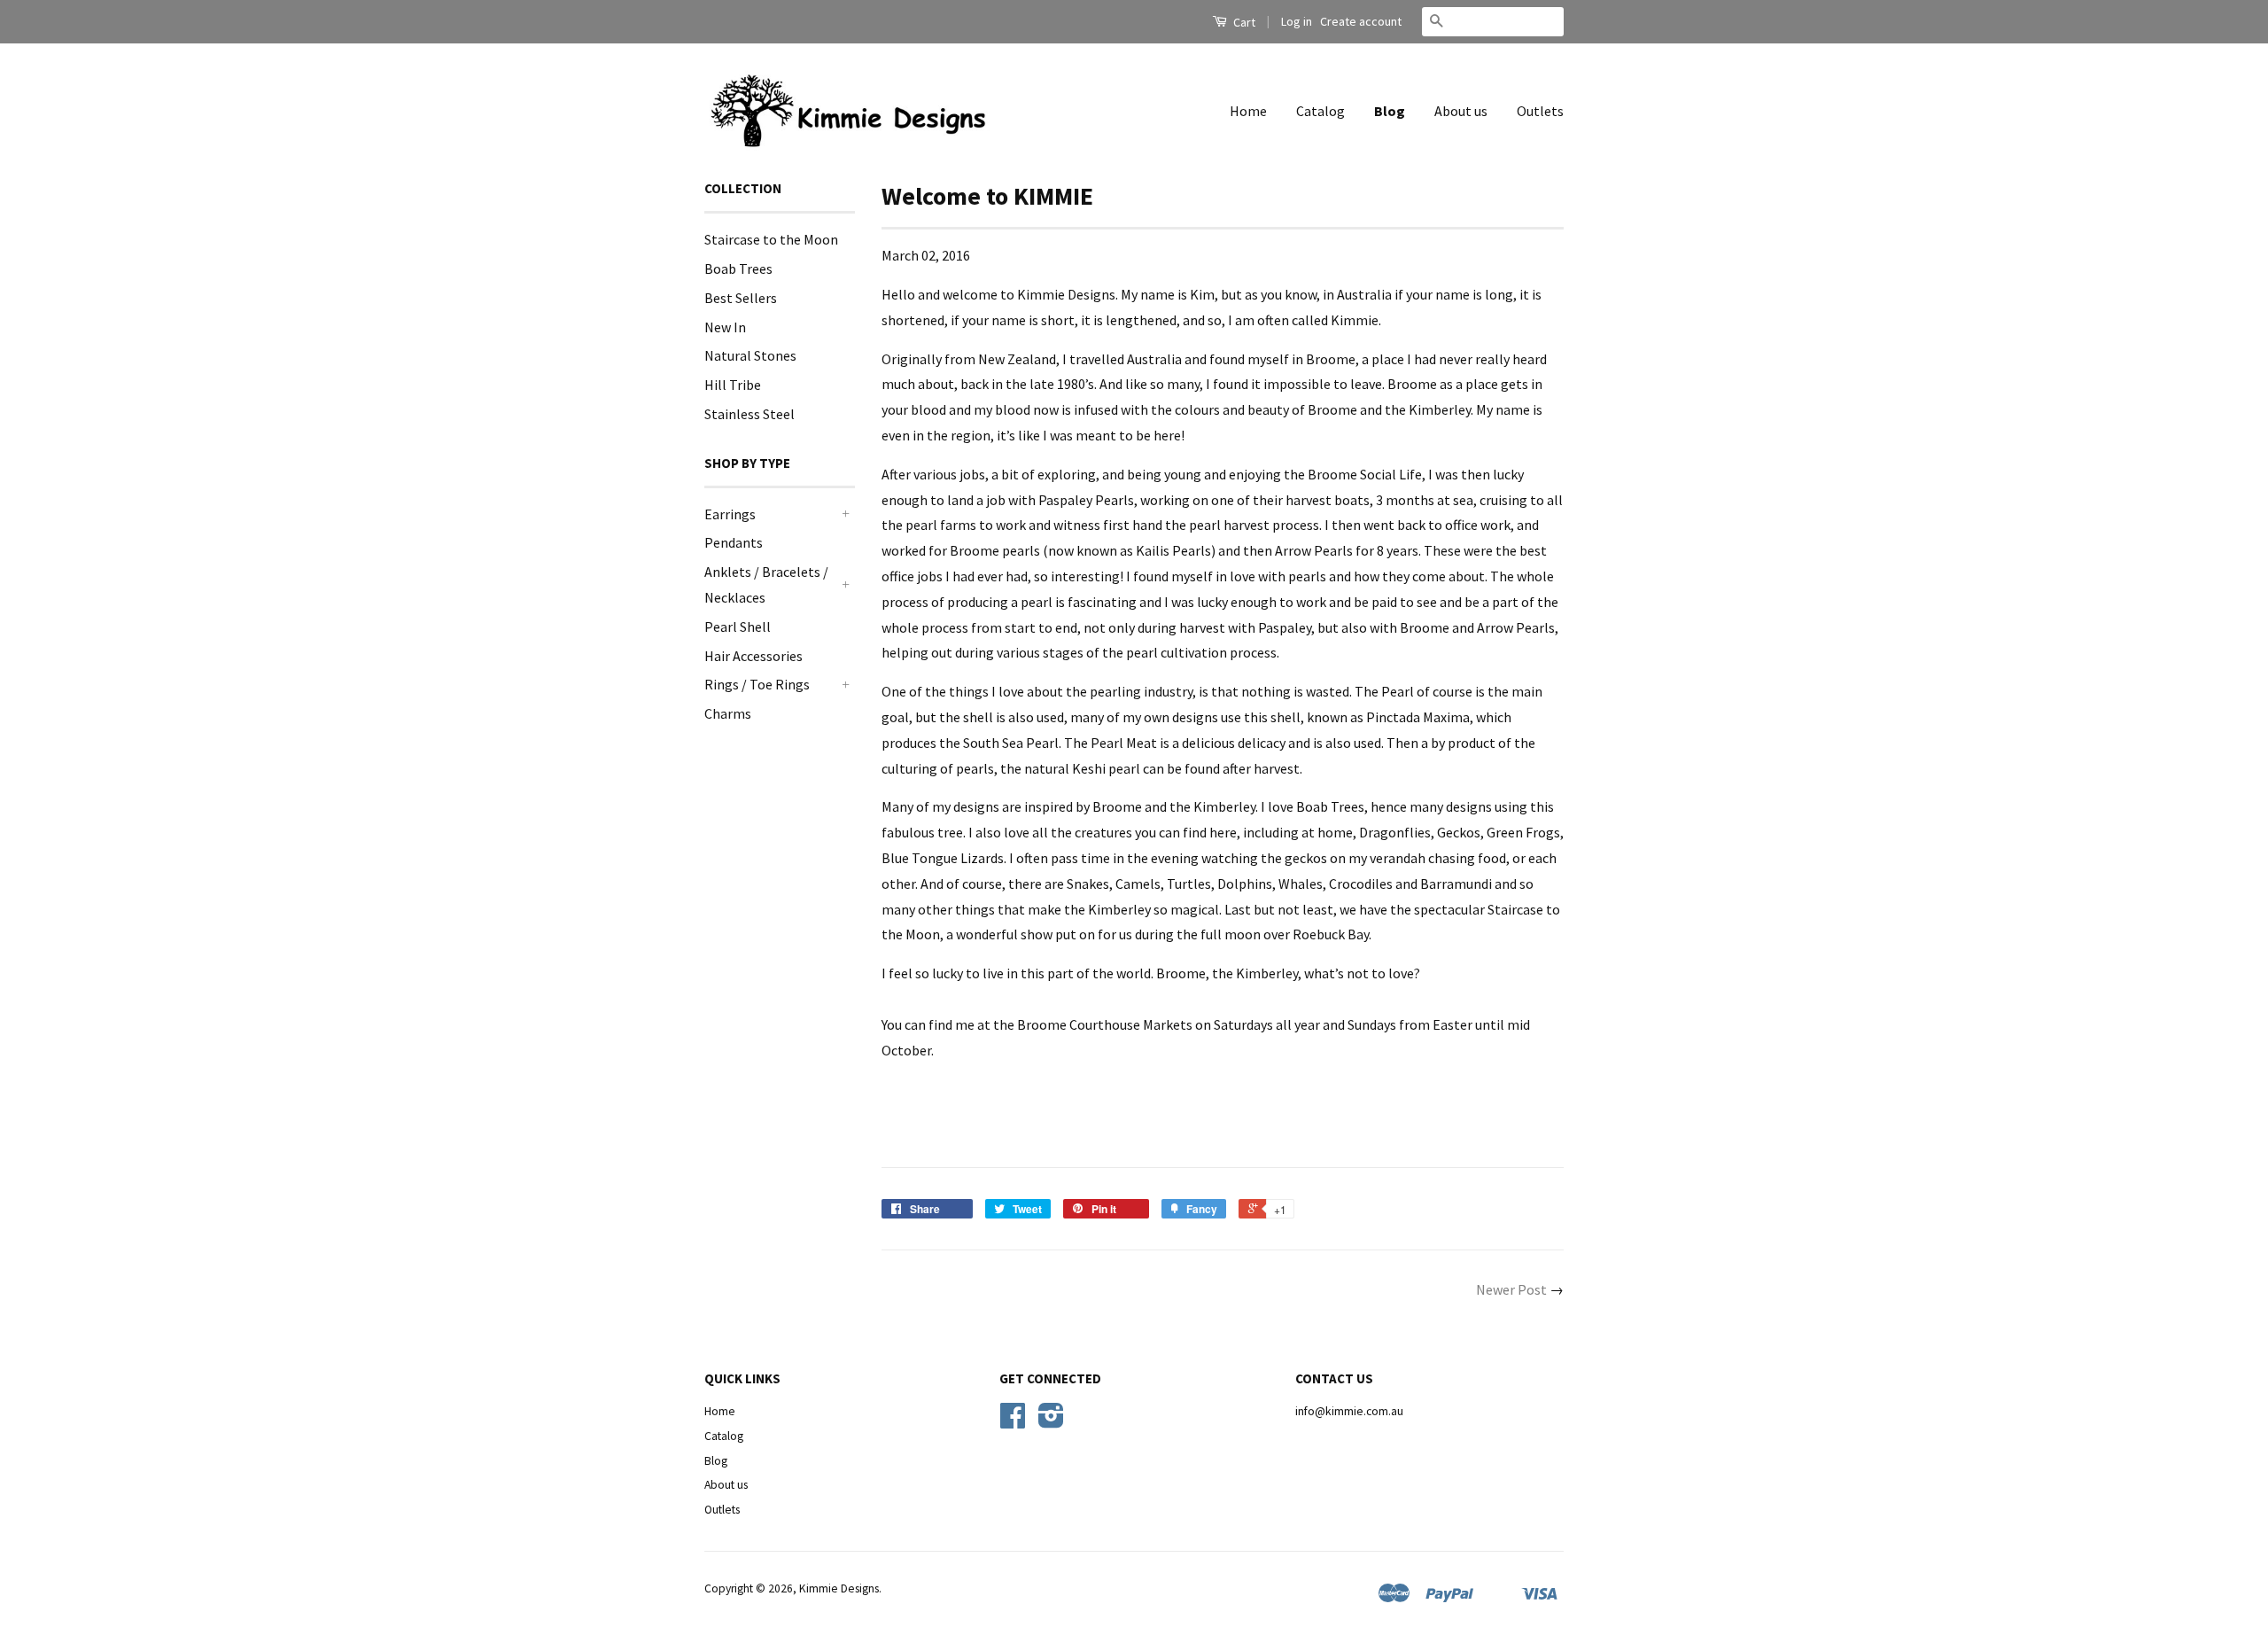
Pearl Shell (738, 627)
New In (725, 327)
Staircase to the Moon (771, 239)
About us (1461, 111)
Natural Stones (750, 355)
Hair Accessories (753, 656)
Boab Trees (738, 269)
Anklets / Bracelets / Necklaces (766, 584)
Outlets (1540, 111)
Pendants (734, 542)
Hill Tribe (733, 385)
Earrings (730, 514)
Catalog (1320, 111)
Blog (1390, 111)
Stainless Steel (750, 414)
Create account (1361, 21)
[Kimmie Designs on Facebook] (1013, 1422)
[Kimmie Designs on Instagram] (1051, 1422)
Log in (1297, 21)
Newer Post (1511, 1289)
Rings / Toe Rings (757, 684)
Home (1248, 111)
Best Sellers (741, 298)
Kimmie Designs (839, 1588)
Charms (728, 713)
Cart (1243, 22)
